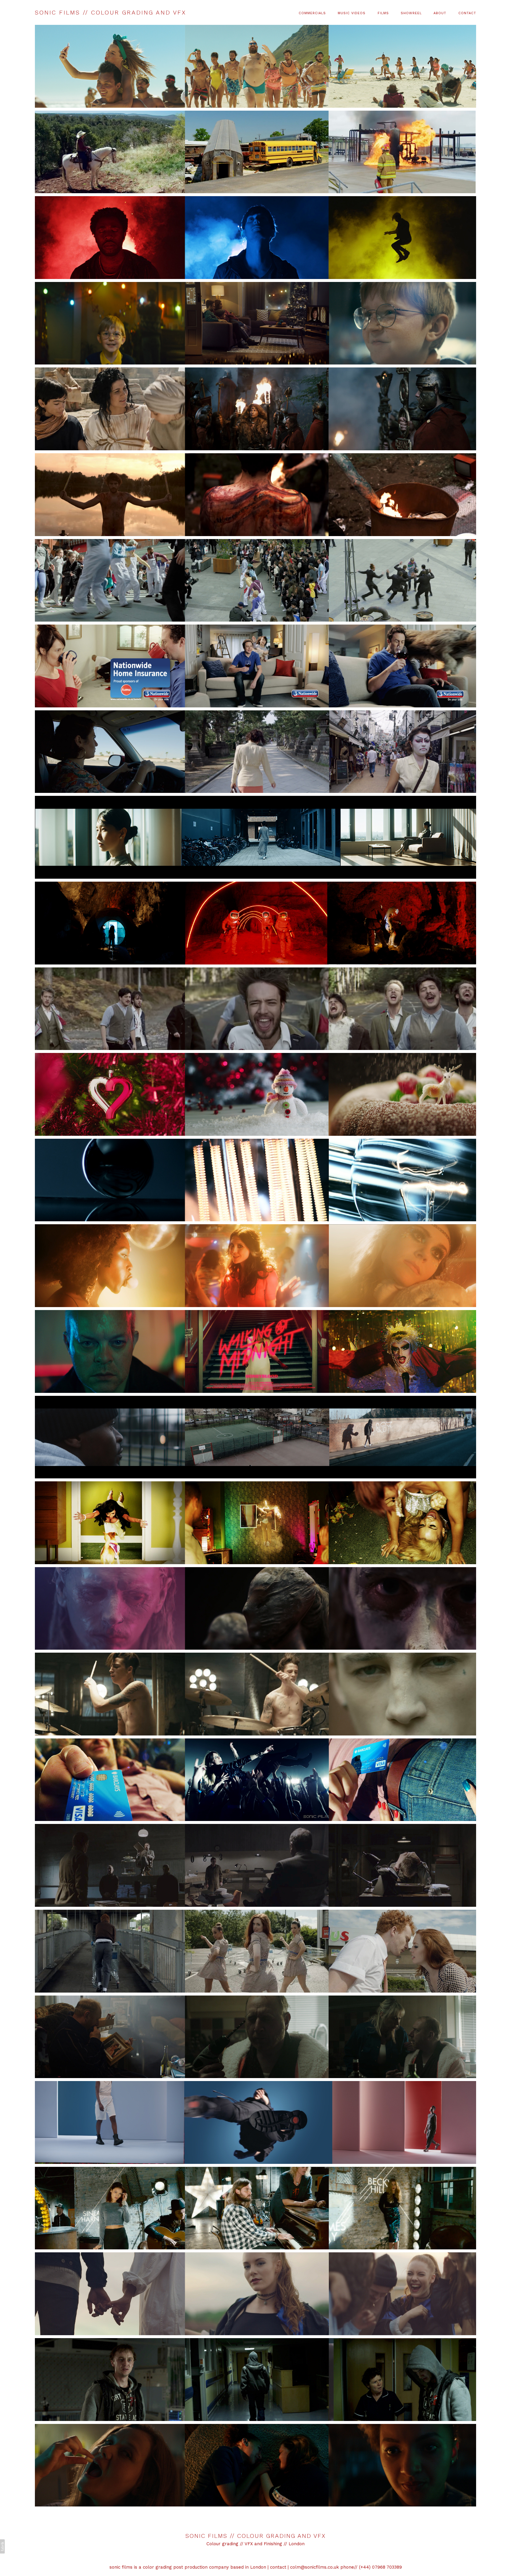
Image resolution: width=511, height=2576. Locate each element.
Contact (467, 13)
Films (383, 13)
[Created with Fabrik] (2, 2546)
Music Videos (352, 13)
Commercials (312, 13)
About (440, 13)
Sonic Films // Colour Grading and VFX (256, 2536)
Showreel (411, 13)
